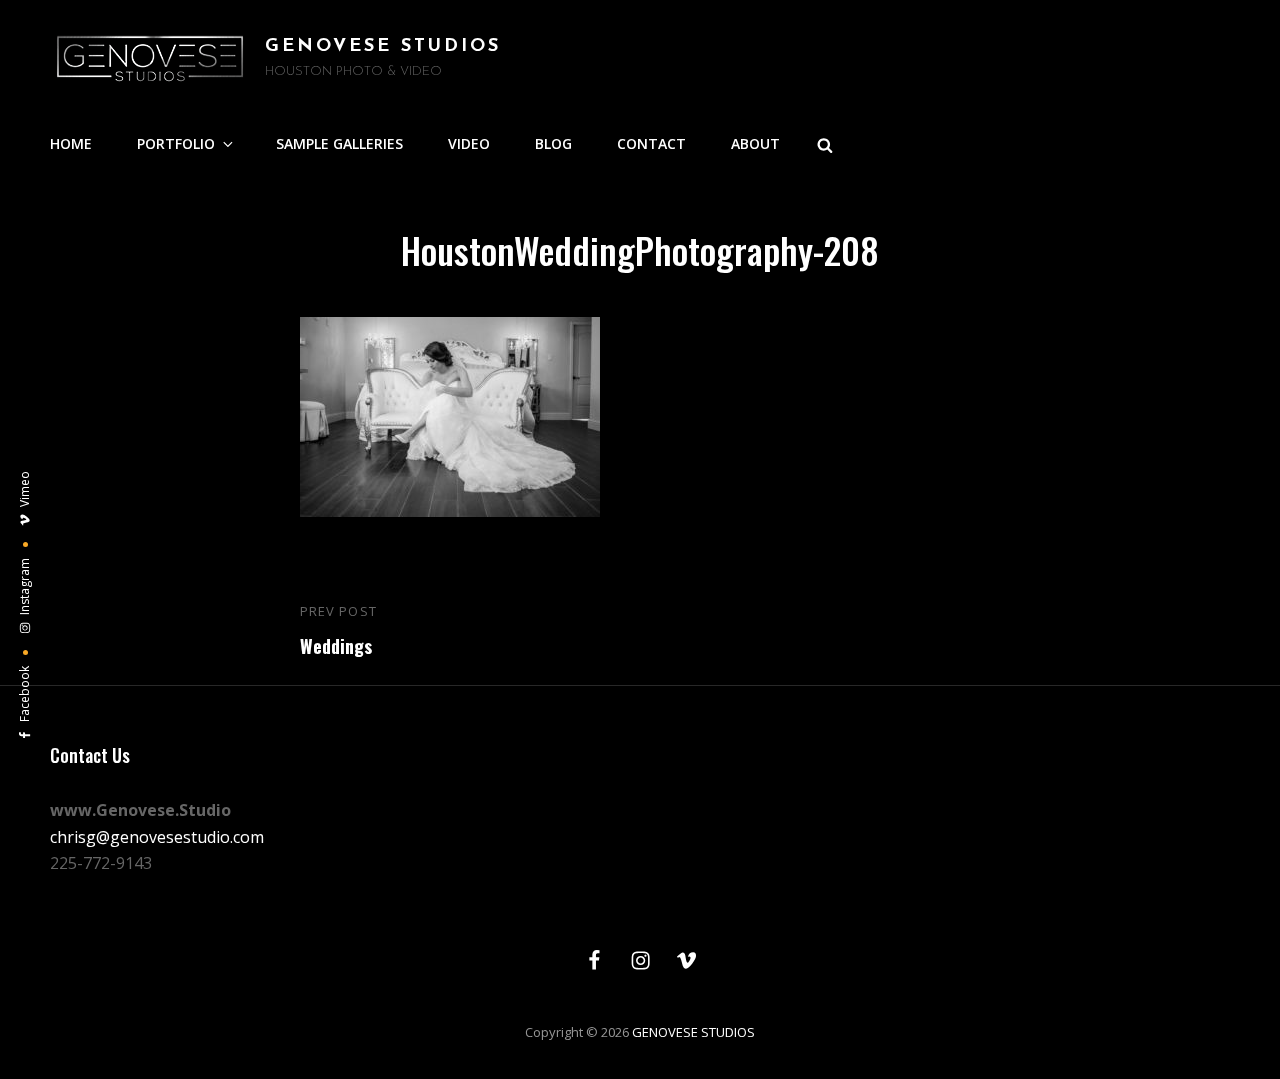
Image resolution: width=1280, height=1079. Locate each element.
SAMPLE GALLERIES (339, 143)
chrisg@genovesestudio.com (157, 837)
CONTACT (651, 143)
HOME (71, 143)
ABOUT (755, 143)
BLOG (553, 143)
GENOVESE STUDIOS (383, 47)
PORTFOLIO (176, 143)
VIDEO (469, 143)
